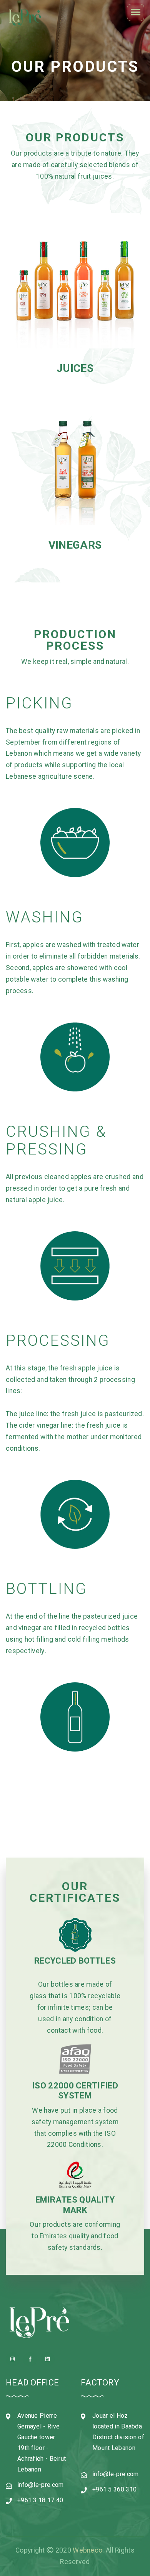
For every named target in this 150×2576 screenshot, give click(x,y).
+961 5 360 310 (114, 2489)
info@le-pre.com (41, 2485)
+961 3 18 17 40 (40, 2500)
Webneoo (87, 2550)
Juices (75, 368)
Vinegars (75, 545)
